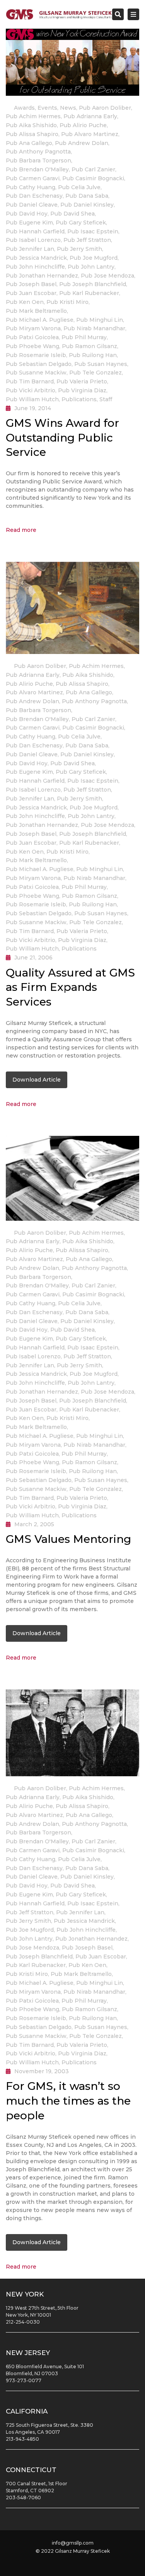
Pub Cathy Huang (31, 187)
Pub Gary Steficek (81, 223)
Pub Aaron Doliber (105, 108)
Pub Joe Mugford (94, 258)
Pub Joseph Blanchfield (93, 284)
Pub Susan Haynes (101, 364)
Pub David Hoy (27, 214)
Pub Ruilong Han (93, 355)
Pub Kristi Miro (67, 302)
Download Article (37, 1080)
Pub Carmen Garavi (33, 178)
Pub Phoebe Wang (32, 346)
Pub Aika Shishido (31, 125)
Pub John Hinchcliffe (35, 267)
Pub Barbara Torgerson (38, 160)
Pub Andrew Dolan (82, 143)
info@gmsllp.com (73, 2543)
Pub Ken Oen (25, 302)
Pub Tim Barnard (30, 381)
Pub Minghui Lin (100, 320)
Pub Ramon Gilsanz (90, 346)
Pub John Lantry (91, 267)
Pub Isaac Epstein (93, 231)
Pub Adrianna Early (90, 116)
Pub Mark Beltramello (36, 311)
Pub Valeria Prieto (82, 381)
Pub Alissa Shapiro (32, 134)
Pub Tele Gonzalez (96, 373)
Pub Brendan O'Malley (37, 169)
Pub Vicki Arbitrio (31, 390)
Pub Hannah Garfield (35, 231)
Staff (106, 399)
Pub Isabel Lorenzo (33, 240)
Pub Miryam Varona (33, 328)
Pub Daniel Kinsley (87, 205)
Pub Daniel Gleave (32, 205)
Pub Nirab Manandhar (94, 328)
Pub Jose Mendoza (107, 276)
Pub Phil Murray (84, 337)
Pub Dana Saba (87, 196)
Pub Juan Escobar (31, 293)
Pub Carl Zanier (93, 169)
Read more (21, 530)
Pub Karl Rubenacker (89, 293)
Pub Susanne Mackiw (36, 373)
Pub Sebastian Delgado (39, 364)
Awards (24, 108)
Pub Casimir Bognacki (93, 178)
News (68, 108)
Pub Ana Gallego (29, 143)
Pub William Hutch (32, 399)
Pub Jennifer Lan (30, 249)
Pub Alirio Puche (83, 125)
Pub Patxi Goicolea (32, 337)
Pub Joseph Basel (31, 284)
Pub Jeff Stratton (87, 240)
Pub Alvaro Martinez (90, 134)
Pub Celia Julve (79, 187)
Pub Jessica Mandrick (36, 258)
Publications (79, 399)
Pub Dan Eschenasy (34, 196)
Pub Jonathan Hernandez (42, 276)
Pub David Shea (72, 214)
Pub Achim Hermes (33, 116)
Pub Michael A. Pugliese (40, 320)
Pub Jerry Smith (79, 249)
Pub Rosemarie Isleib (36, 355)
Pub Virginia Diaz (82, 390)
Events (47, 108)
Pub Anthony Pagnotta (38, 152)
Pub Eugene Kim (29, 223)
